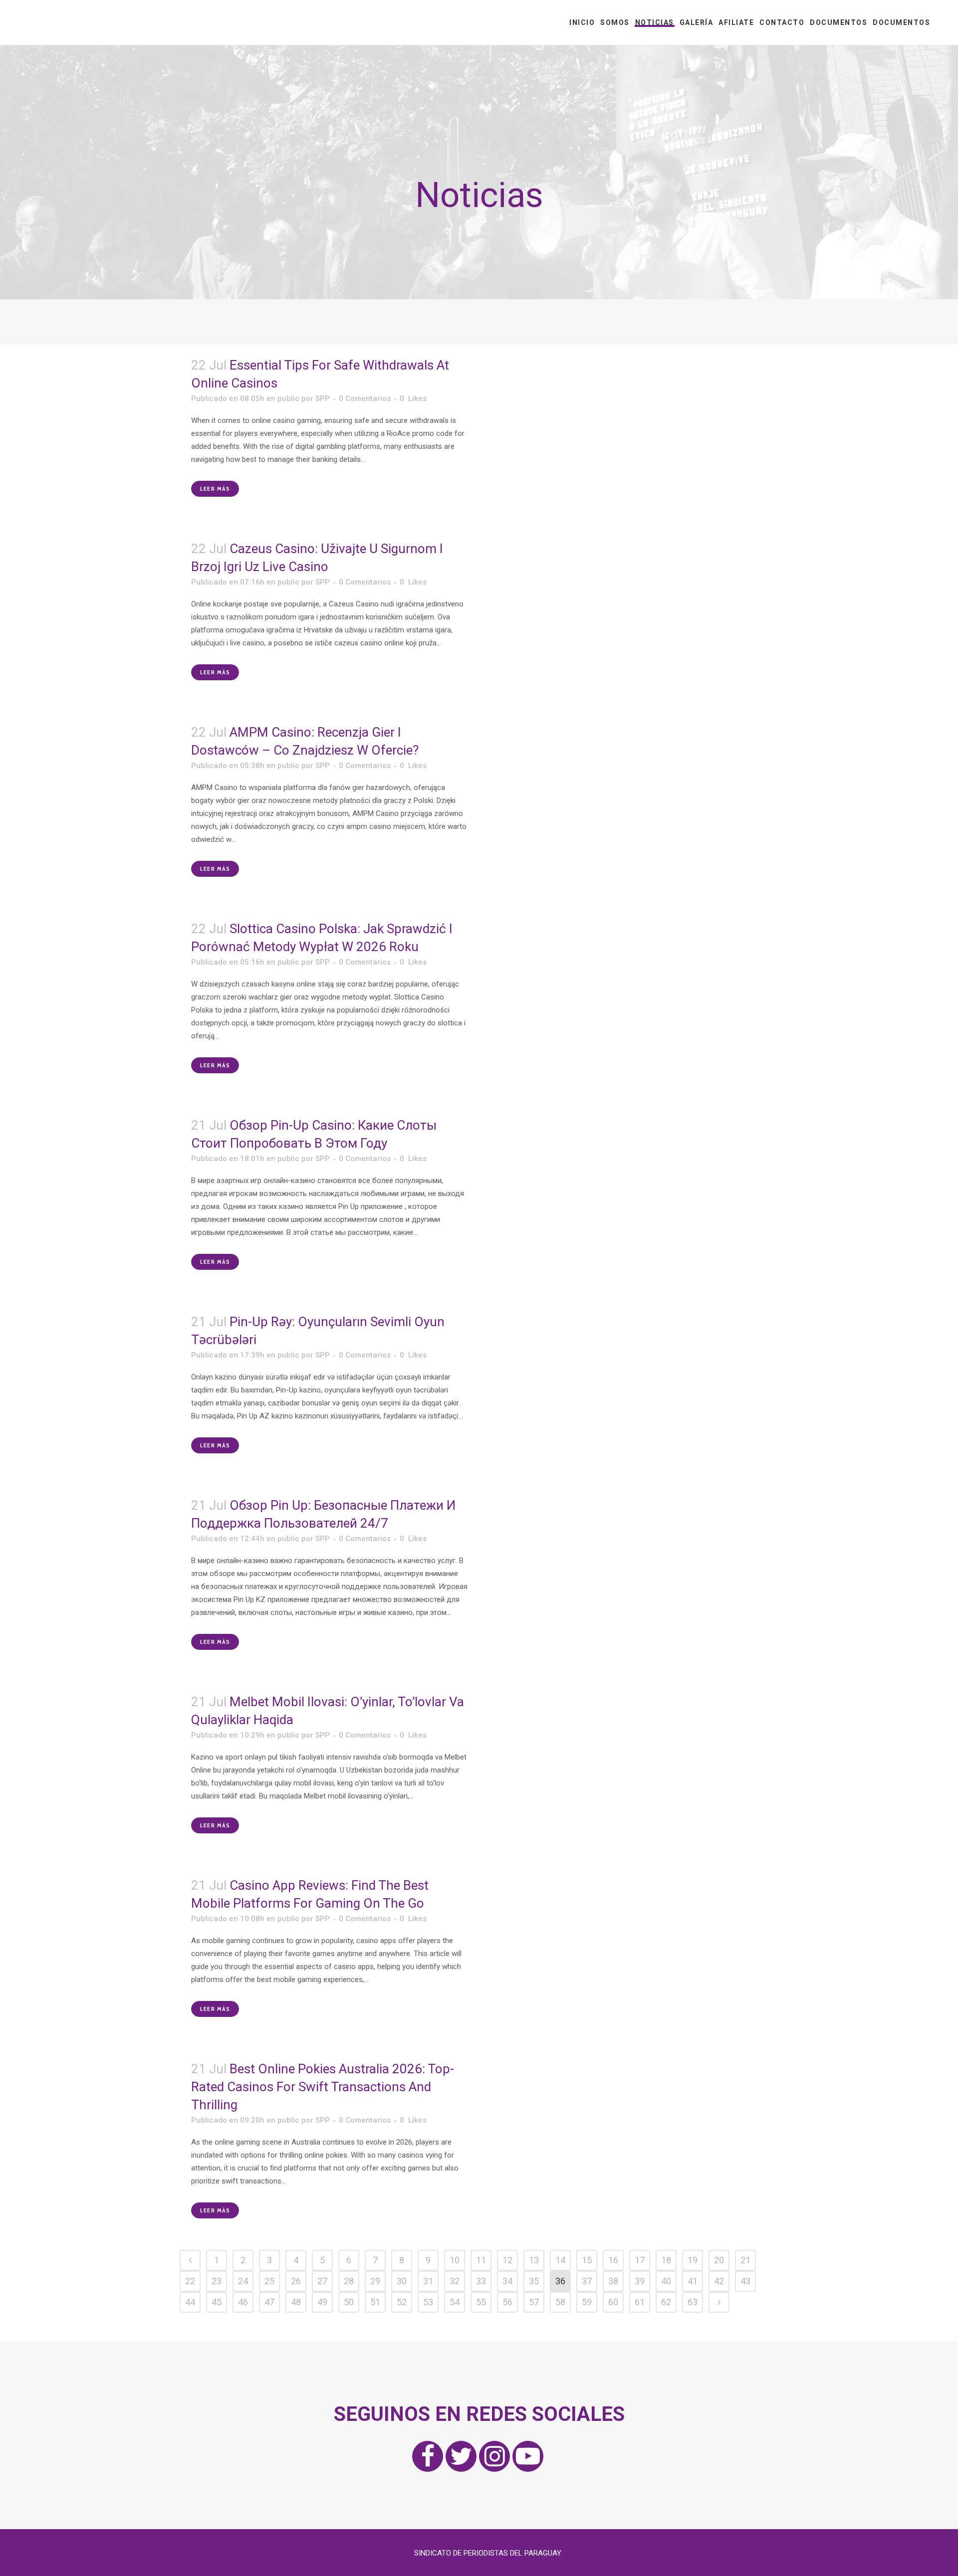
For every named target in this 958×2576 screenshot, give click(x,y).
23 (217, 2281)
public (288, 398)
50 (349, 2302)
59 (587, 2302)
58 (560, 2302)
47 (269, 2302)
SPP (323, 398)
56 (507, 2302)
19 (693, 2260)
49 (322, 2302)
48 (296, 2302)
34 (507, 2281)
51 (375, 2302)
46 (243, 2302)
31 (428, 2281)
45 (217, 2302)
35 (534, 2281)
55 (481, 2302)
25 (269, 2281)
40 (666, 2281)
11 (481, 2260)
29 (375, 2281)
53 (428, 2302)
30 (402, 2281)
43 (745, 2281)
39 (640, 2281)
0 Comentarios (365, 398)
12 (507, 2260)
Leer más (215, 489)
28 (349, 2281)
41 (693, 2281)
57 (534, 2302)
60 (613, 2302)
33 (481, 2281)
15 (587, 2260)
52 (402, 2302)
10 (455, 2260)
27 (322, 2281)
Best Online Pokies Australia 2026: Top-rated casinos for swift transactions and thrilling (323, 2087)
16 (613, 2260)
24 (243, 2281)
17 (640, 2260)
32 (455, 2281)
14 (560, 2260)
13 (534, 2260)
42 (719, 2281)
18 (666, 2260)
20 (719, 2260)
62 (666, 2302)
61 (640, 2302)
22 (190, 2281)
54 (455, 2302)
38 (613, 2281)
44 (190, 2302)
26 (296, 2281)
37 (587, 2281)
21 (745, 2260)
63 (693, 2302)
